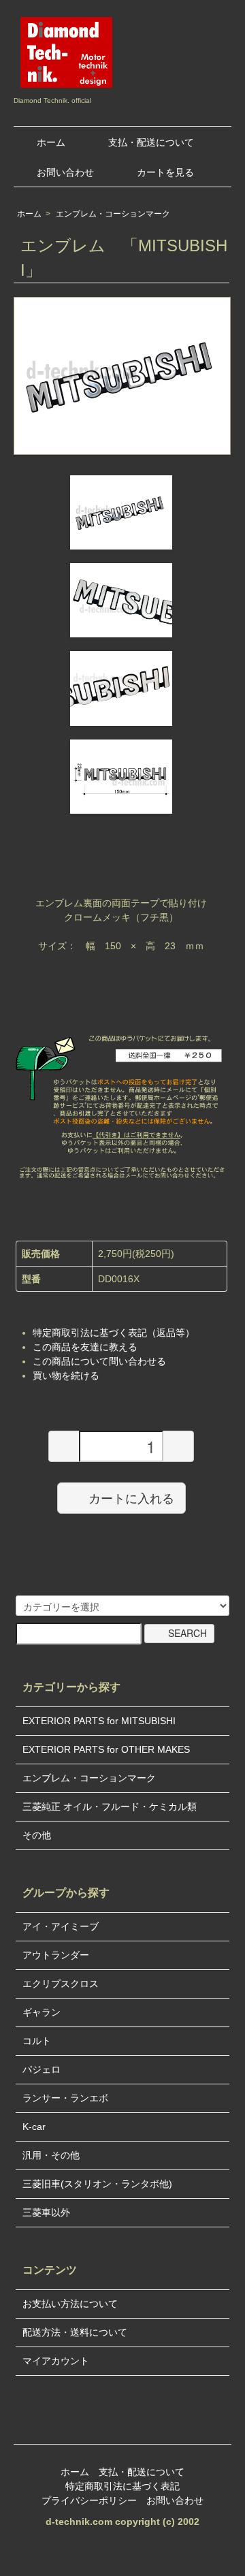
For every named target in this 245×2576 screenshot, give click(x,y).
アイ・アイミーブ (61, 1926)
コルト (37, 2041)
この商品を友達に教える (85, 1347)
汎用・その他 (51, 2155)
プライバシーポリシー (89, 2500)
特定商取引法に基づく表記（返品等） (114, 1333)
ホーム (51, 142)
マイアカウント (56, 2361)
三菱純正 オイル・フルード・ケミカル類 (110, 1807)
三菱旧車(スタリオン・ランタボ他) (97, 2184)
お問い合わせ (65, 172)
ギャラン (42, 2012)
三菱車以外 (46, 2212)
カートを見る (165, 172)
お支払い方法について (70, 2304)
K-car (34, 2127)
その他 (37, 1835)
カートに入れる (131, 1497)
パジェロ (42, 2069)
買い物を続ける (66, 1376)
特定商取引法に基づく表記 (122, 2486)
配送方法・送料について (75, 2332)
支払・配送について (151, 142)
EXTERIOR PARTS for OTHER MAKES (106, 1749)
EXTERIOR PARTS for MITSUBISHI (99, 1721)
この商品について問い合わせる (99, 1361)
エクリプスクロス (61, 1984)
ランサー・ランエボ (65, 2098)
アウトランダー (56, 1955)
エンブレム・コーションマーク (113, 214)
